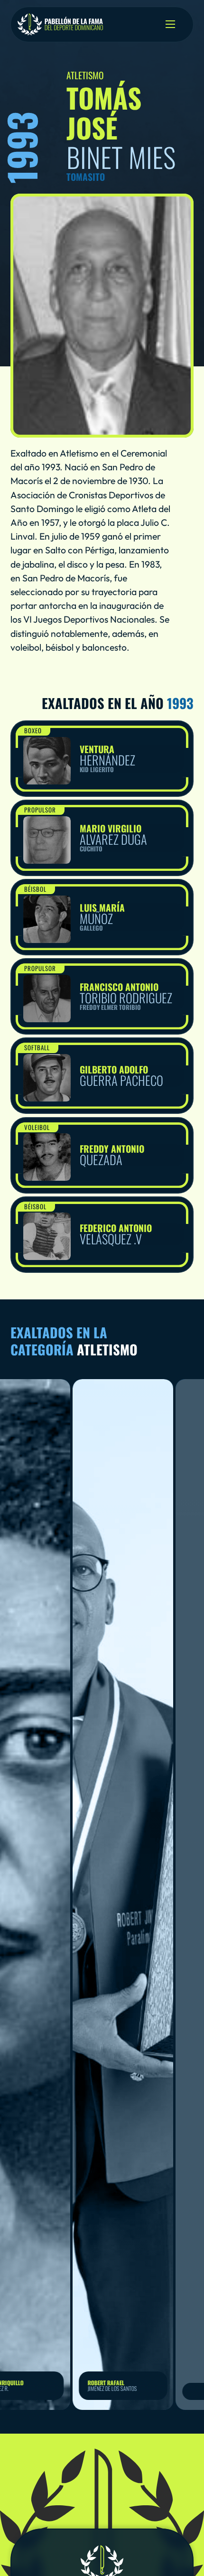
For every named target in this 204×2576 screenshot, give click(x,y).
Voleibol (37, 1127)
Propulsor (40, 810)
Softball (37, 1047)
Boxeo (33, 730)
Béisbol (35, 889)
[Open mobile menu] (170, 24)
